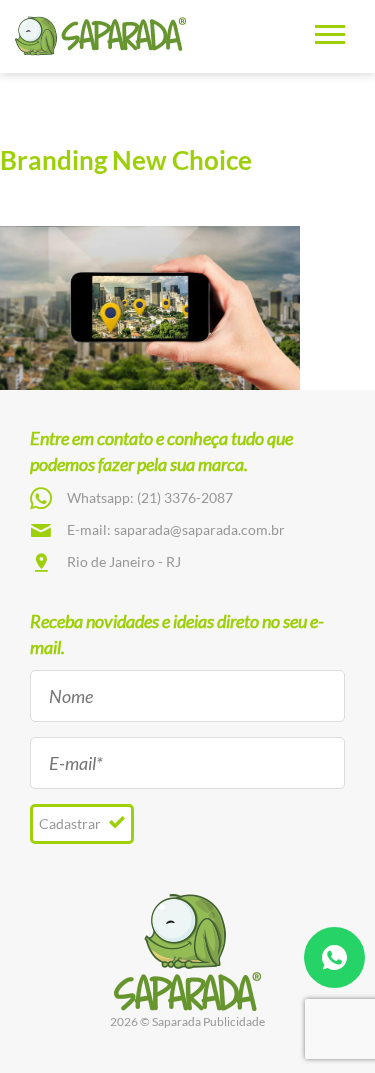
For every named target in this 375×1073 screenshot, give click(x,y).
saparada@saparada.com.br (199, 529)
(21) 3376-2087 (185, 497)
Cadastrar (71, 823)
